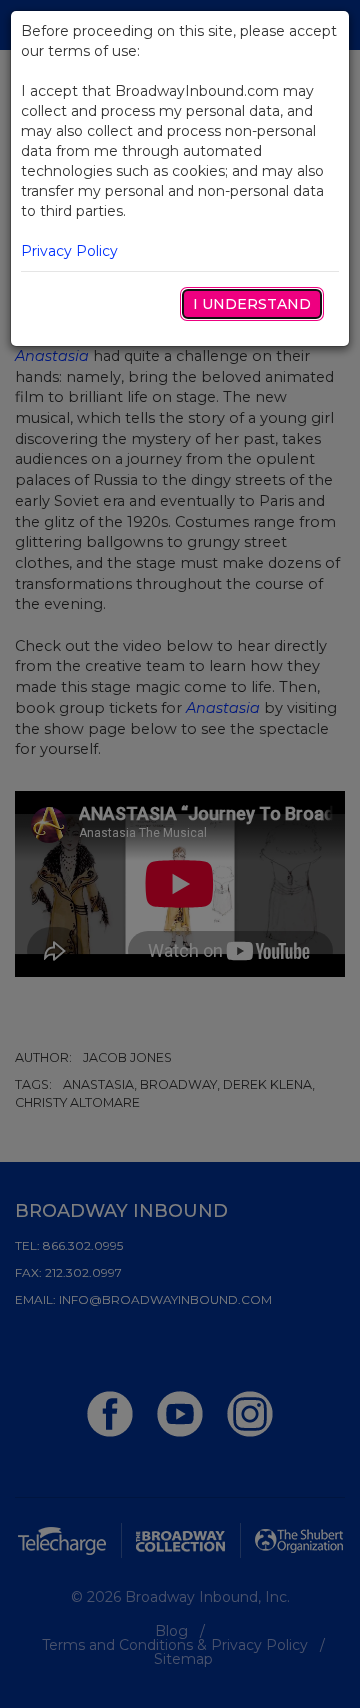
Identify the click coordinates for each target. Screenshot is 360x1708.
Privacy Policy (69, 251)
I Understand (252, 304)
